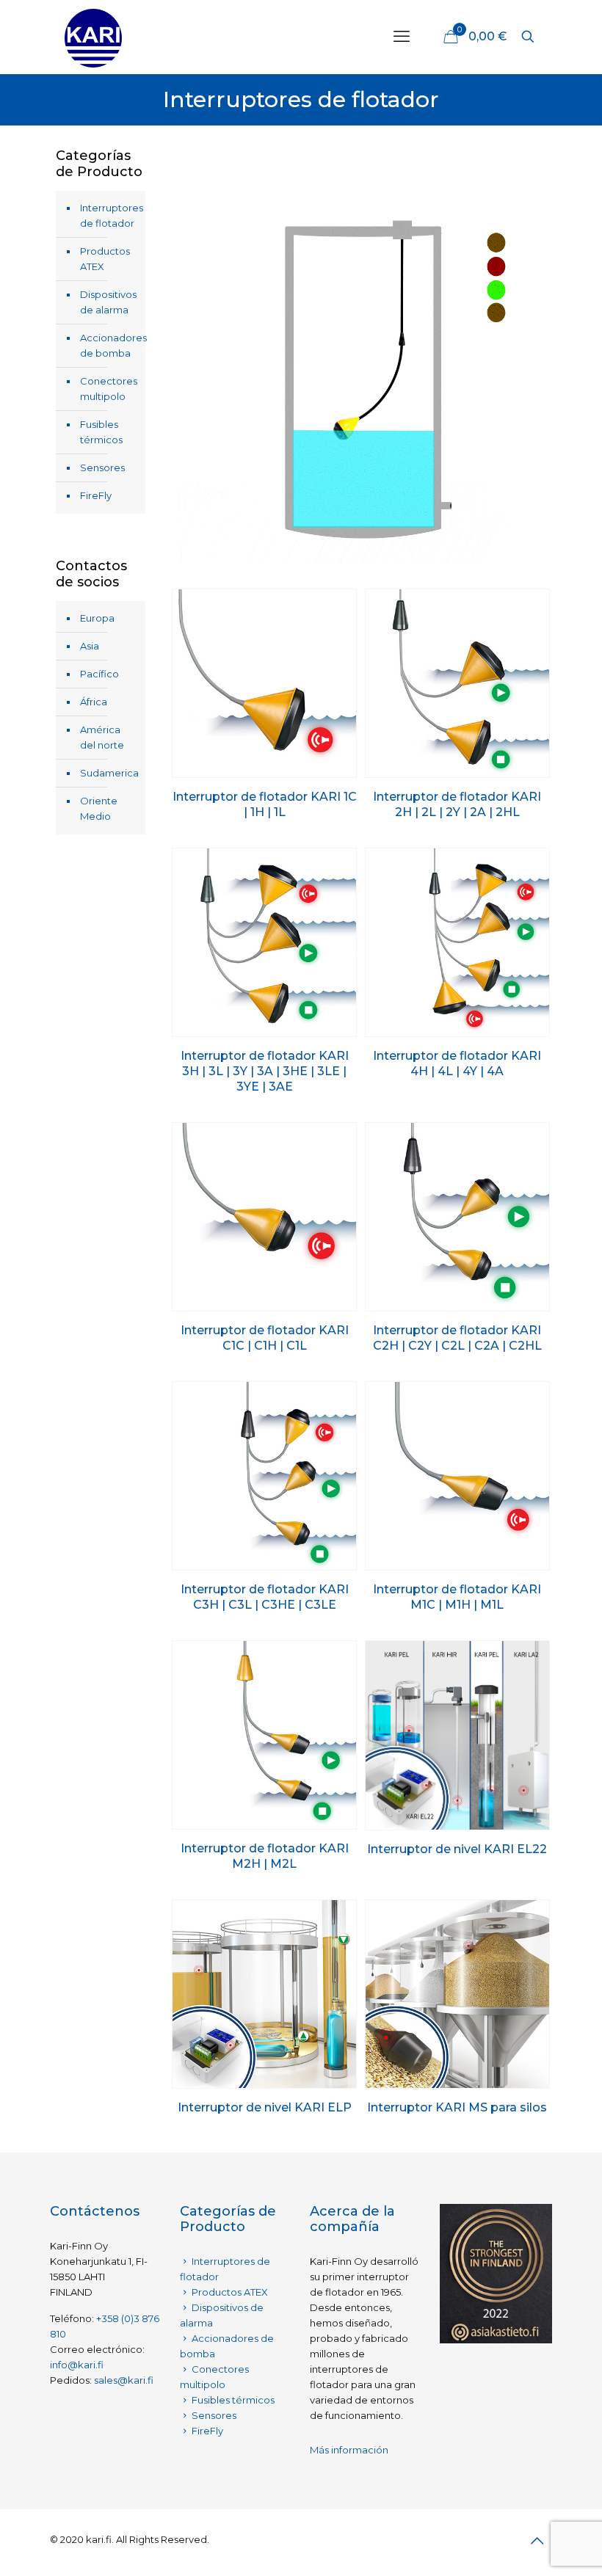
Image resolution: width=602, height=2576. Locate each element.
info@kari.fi (77, 2365)
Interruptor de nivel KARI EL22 (457, 1849)
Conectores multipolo (109, 389)
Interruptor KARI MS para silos (457, 2107)
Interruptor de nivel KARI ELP (265, 2107)
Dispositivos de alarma (108, 302)
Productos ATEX (105, 259)
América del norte (102, 737)
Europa (97, 618)
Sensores (102, 467)
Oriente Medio (99, 808)
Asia (90, 646)
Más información (349, 2450)
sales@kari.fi (124, 2380)
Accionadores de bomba (109, 345)
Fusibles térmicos (101, 432)
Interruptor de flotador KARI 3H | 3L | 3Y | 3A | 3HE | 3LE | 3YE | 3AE (265, 1071)
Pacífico (99, 674)
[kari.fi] (93, 37)
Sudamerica (109, 773)
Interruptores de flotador (109, 215)
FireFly (96, 495)
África (94, 702)
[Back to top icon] (537, 2541)
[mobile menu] (402, 37)
